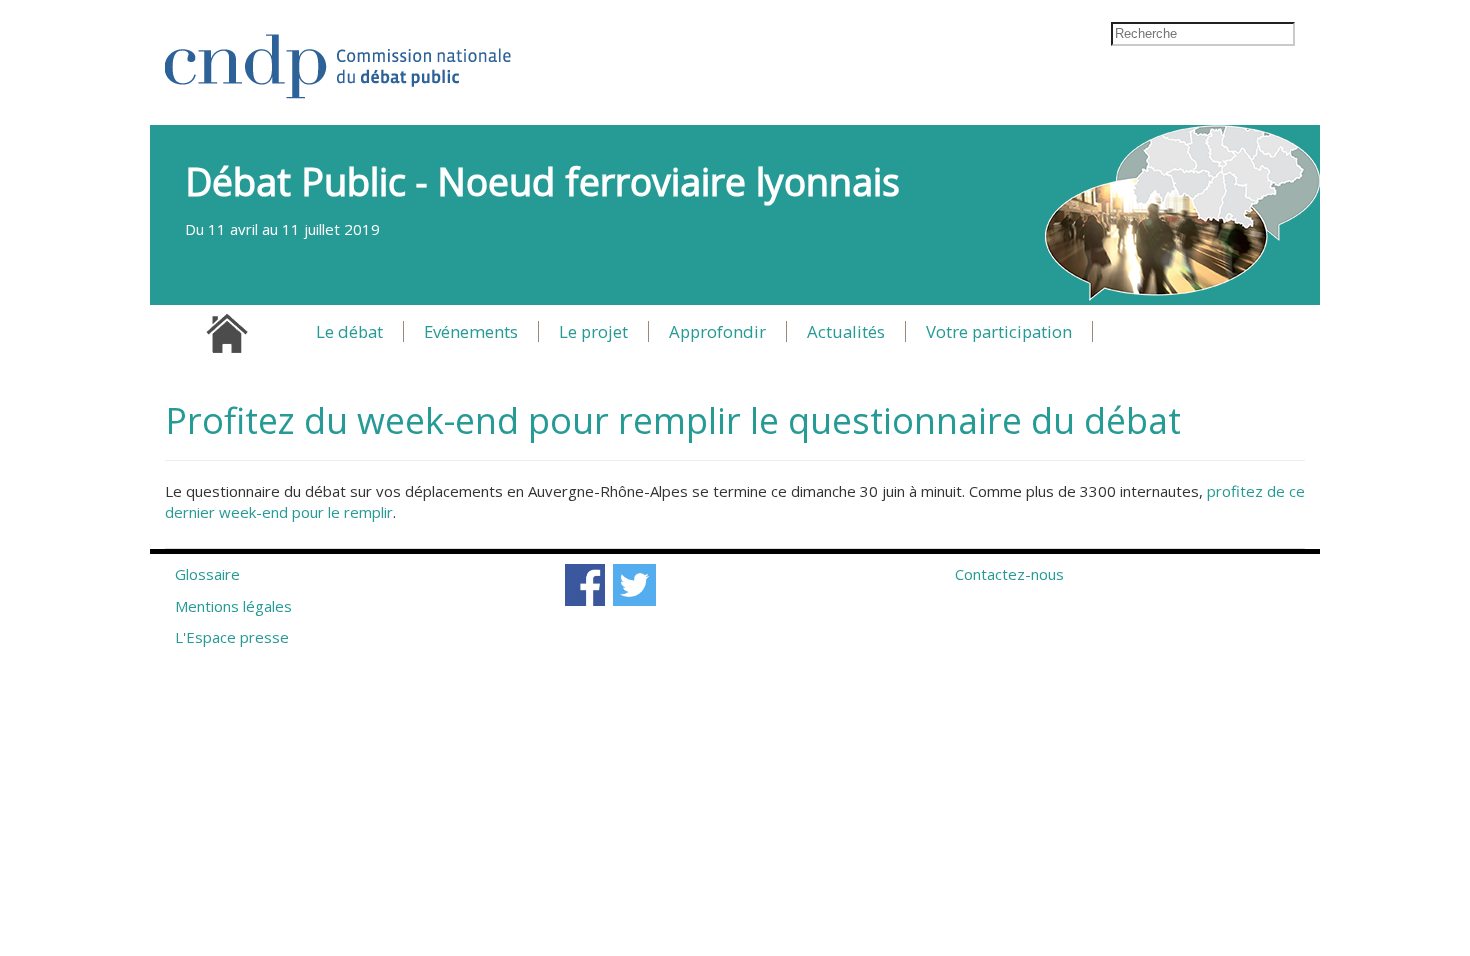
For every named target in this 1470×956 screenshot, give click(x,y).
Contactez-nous (1009, 574)
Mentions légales (233, 606)
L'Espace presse (232, 637)
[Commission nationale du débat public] (339, 56)
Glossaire (207, 574)
